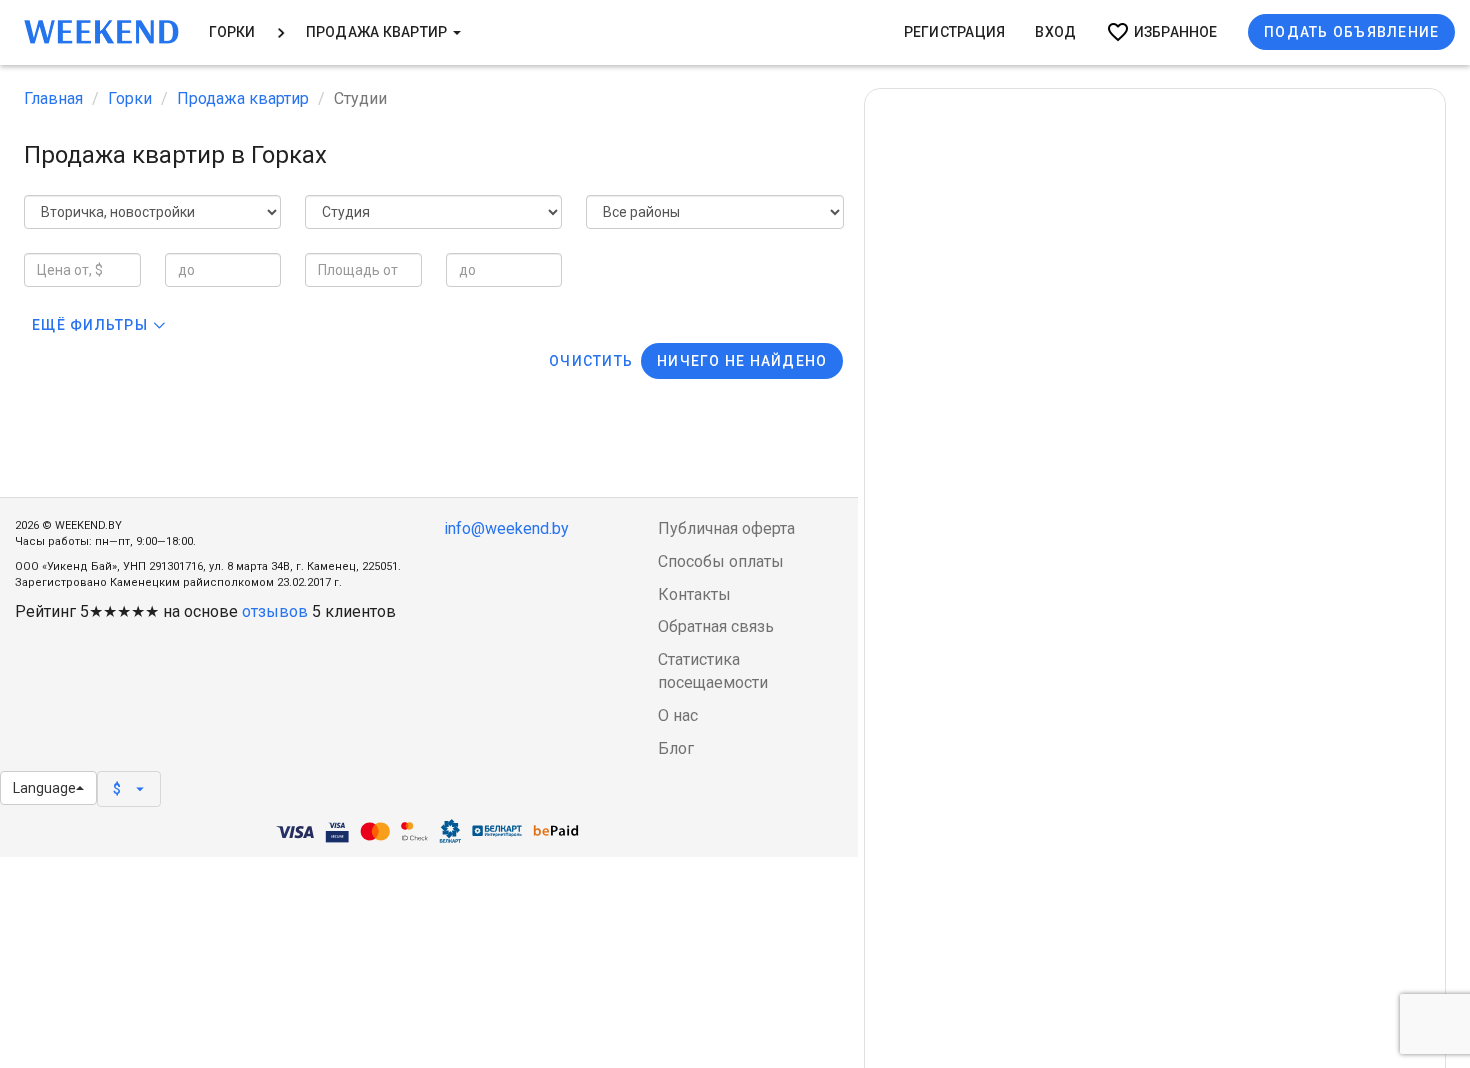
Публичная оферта (726, 528)
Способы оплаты (721, 561)
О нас (678, 715)
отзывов (275, 611)
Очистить (591, 361)
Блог (676, 748)
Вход (1055, 32)
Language (44, 788)
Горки (232, 32)
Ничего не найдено (742, 361)
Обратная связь (716, 626)
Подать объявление (1351, 32)
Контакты (694, 594)
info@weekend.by (506, 528)
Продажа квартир (378, 32)
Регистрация (955, 32)
